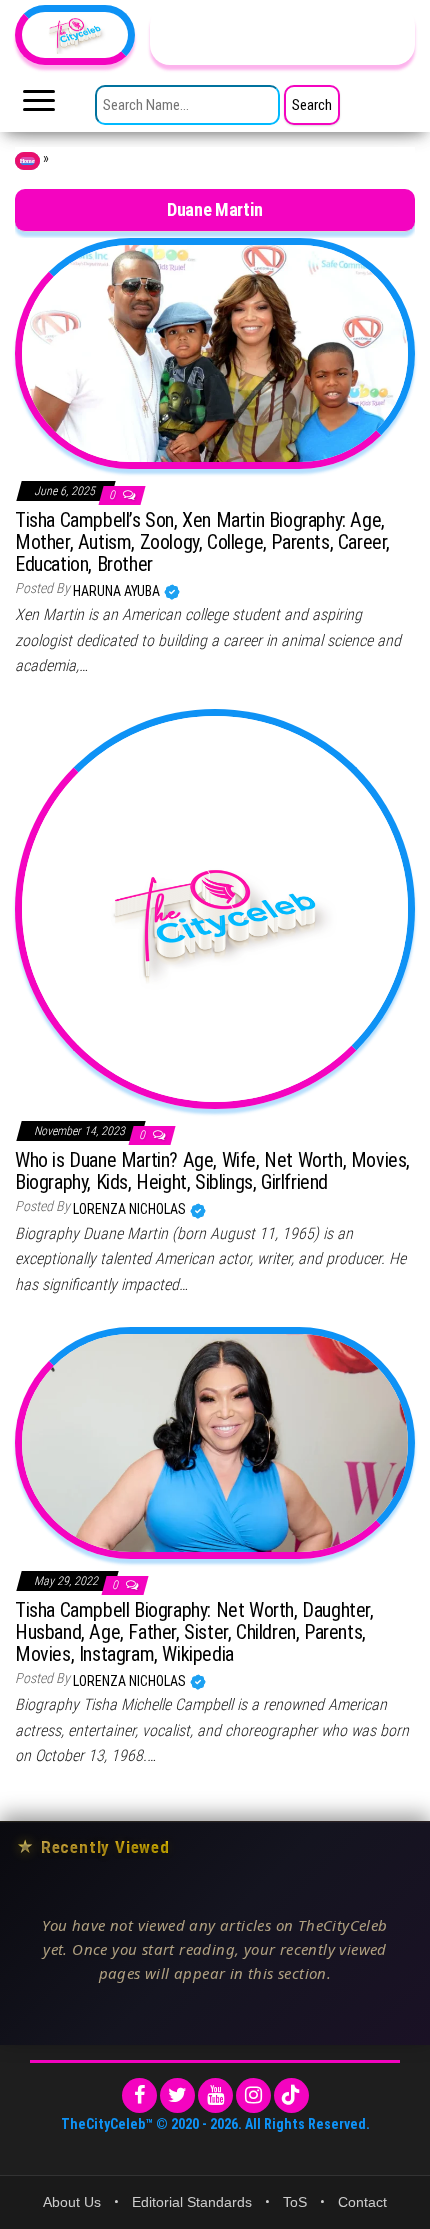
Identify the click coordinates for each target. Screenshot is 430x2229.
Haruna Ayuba (118, 591)
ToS (295, 2202)
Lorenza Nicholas (131, 1209)
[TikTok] (291, 2095)
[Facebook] (139, 2095)
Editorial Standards (192, 2202)
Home (27, 161)
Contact (362, 2202)
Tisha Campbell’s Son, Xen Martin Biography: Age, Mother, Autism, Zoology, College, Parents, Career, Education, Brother (202, 542)
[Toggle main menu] (39, 106)
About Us (72, 2202)
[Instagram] (253, 2095)
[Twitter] (177, 2095)
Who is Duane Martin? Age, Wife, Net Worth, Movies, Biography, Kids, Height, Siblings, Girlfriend (212, 1171)
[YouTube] (215, 2095)
